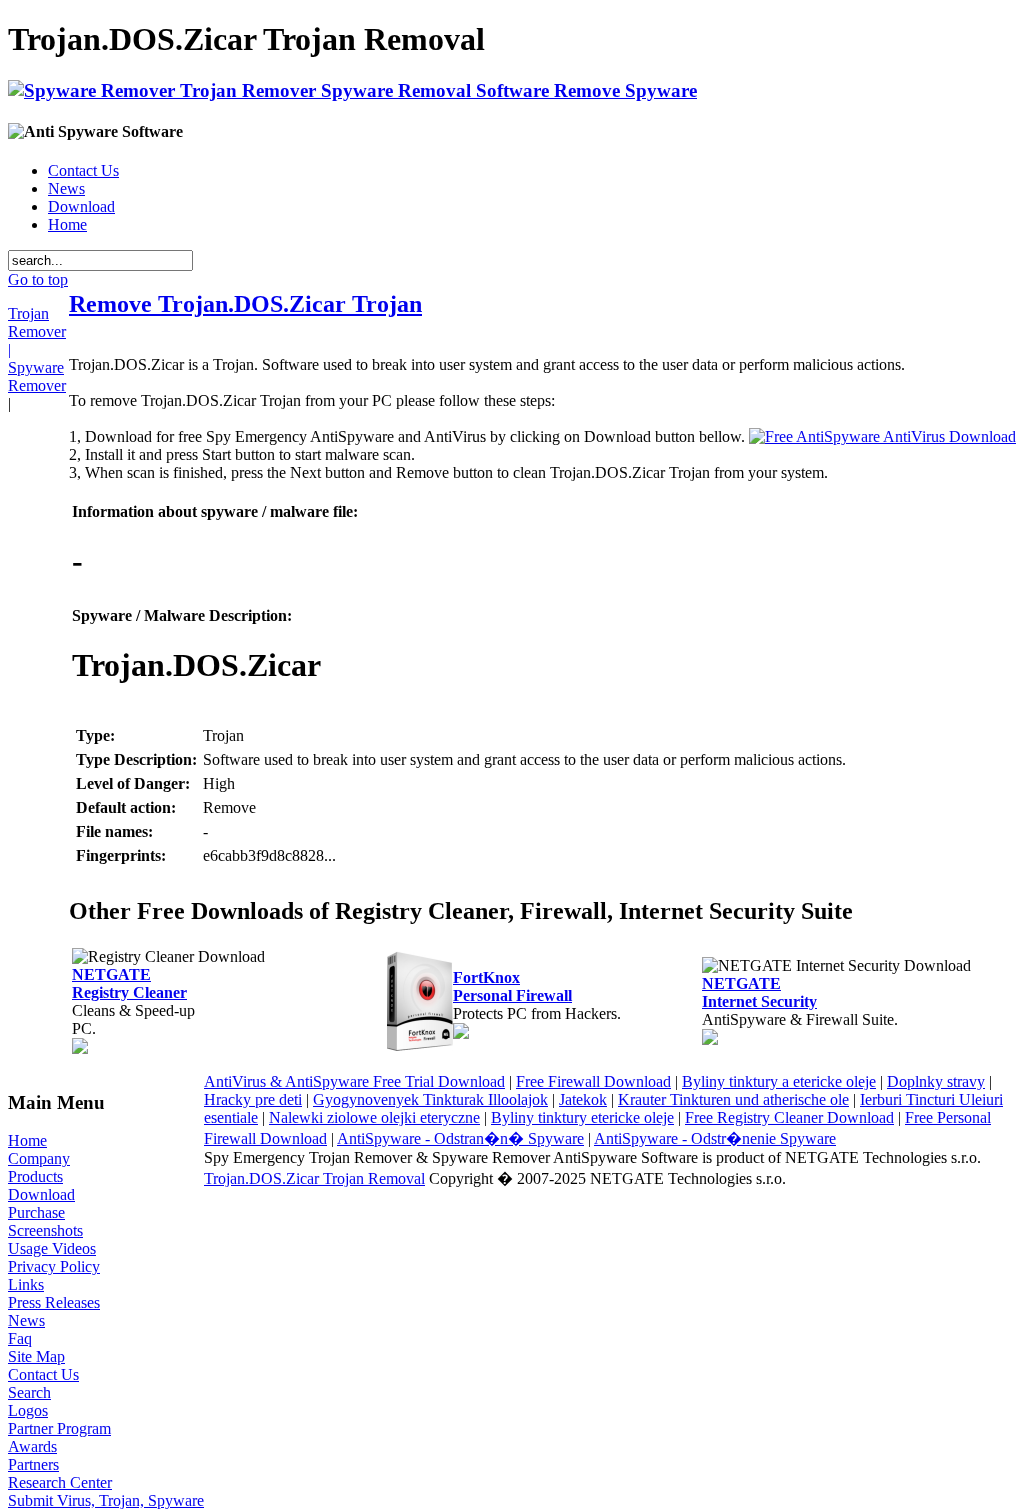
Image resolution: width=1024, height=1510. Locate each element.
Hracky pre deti (253, 1099)
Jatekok (583, 1099)
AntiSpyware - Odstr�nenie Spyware (715, 1138)
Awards (32, 1446)
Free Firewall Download (593, 1081)
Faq (20, 1338)
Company (39, 1158)
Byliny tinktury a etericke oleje (779, 1081)
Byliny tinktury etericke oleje (582, 1117)
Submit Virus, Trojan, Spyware (106, 1500)
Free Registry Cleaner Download (789, 1117)
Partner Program (59, 1428)
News (66, 188)
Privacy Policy (54, 1266)
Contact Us (83, 170)
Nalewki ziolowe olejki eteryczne (374, 1117)
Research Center (60, 1482)
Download (81, 206)
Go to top (38, 279)
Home (67, 224)
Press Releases (54, 1302)
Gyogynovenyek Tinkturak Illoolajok (430, 1099)
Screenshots (45, 1230)
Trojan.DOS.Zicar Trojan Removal (314, 1178)
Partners (33, 1464)
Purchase (36, 1212)
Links (26, 1284)
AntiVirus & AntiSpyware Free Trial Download (354, 1081)
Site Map (36, 1356)
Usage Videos (52, 1248)
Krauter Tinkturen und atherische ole (733, 1099)
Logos (28, 1410)
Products (35, 1176)
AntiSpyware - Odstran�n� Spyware (460, 1138)
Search (29, 1392)
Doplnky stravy (936, 1081)
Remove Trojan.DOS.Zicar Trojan (245, 304)
